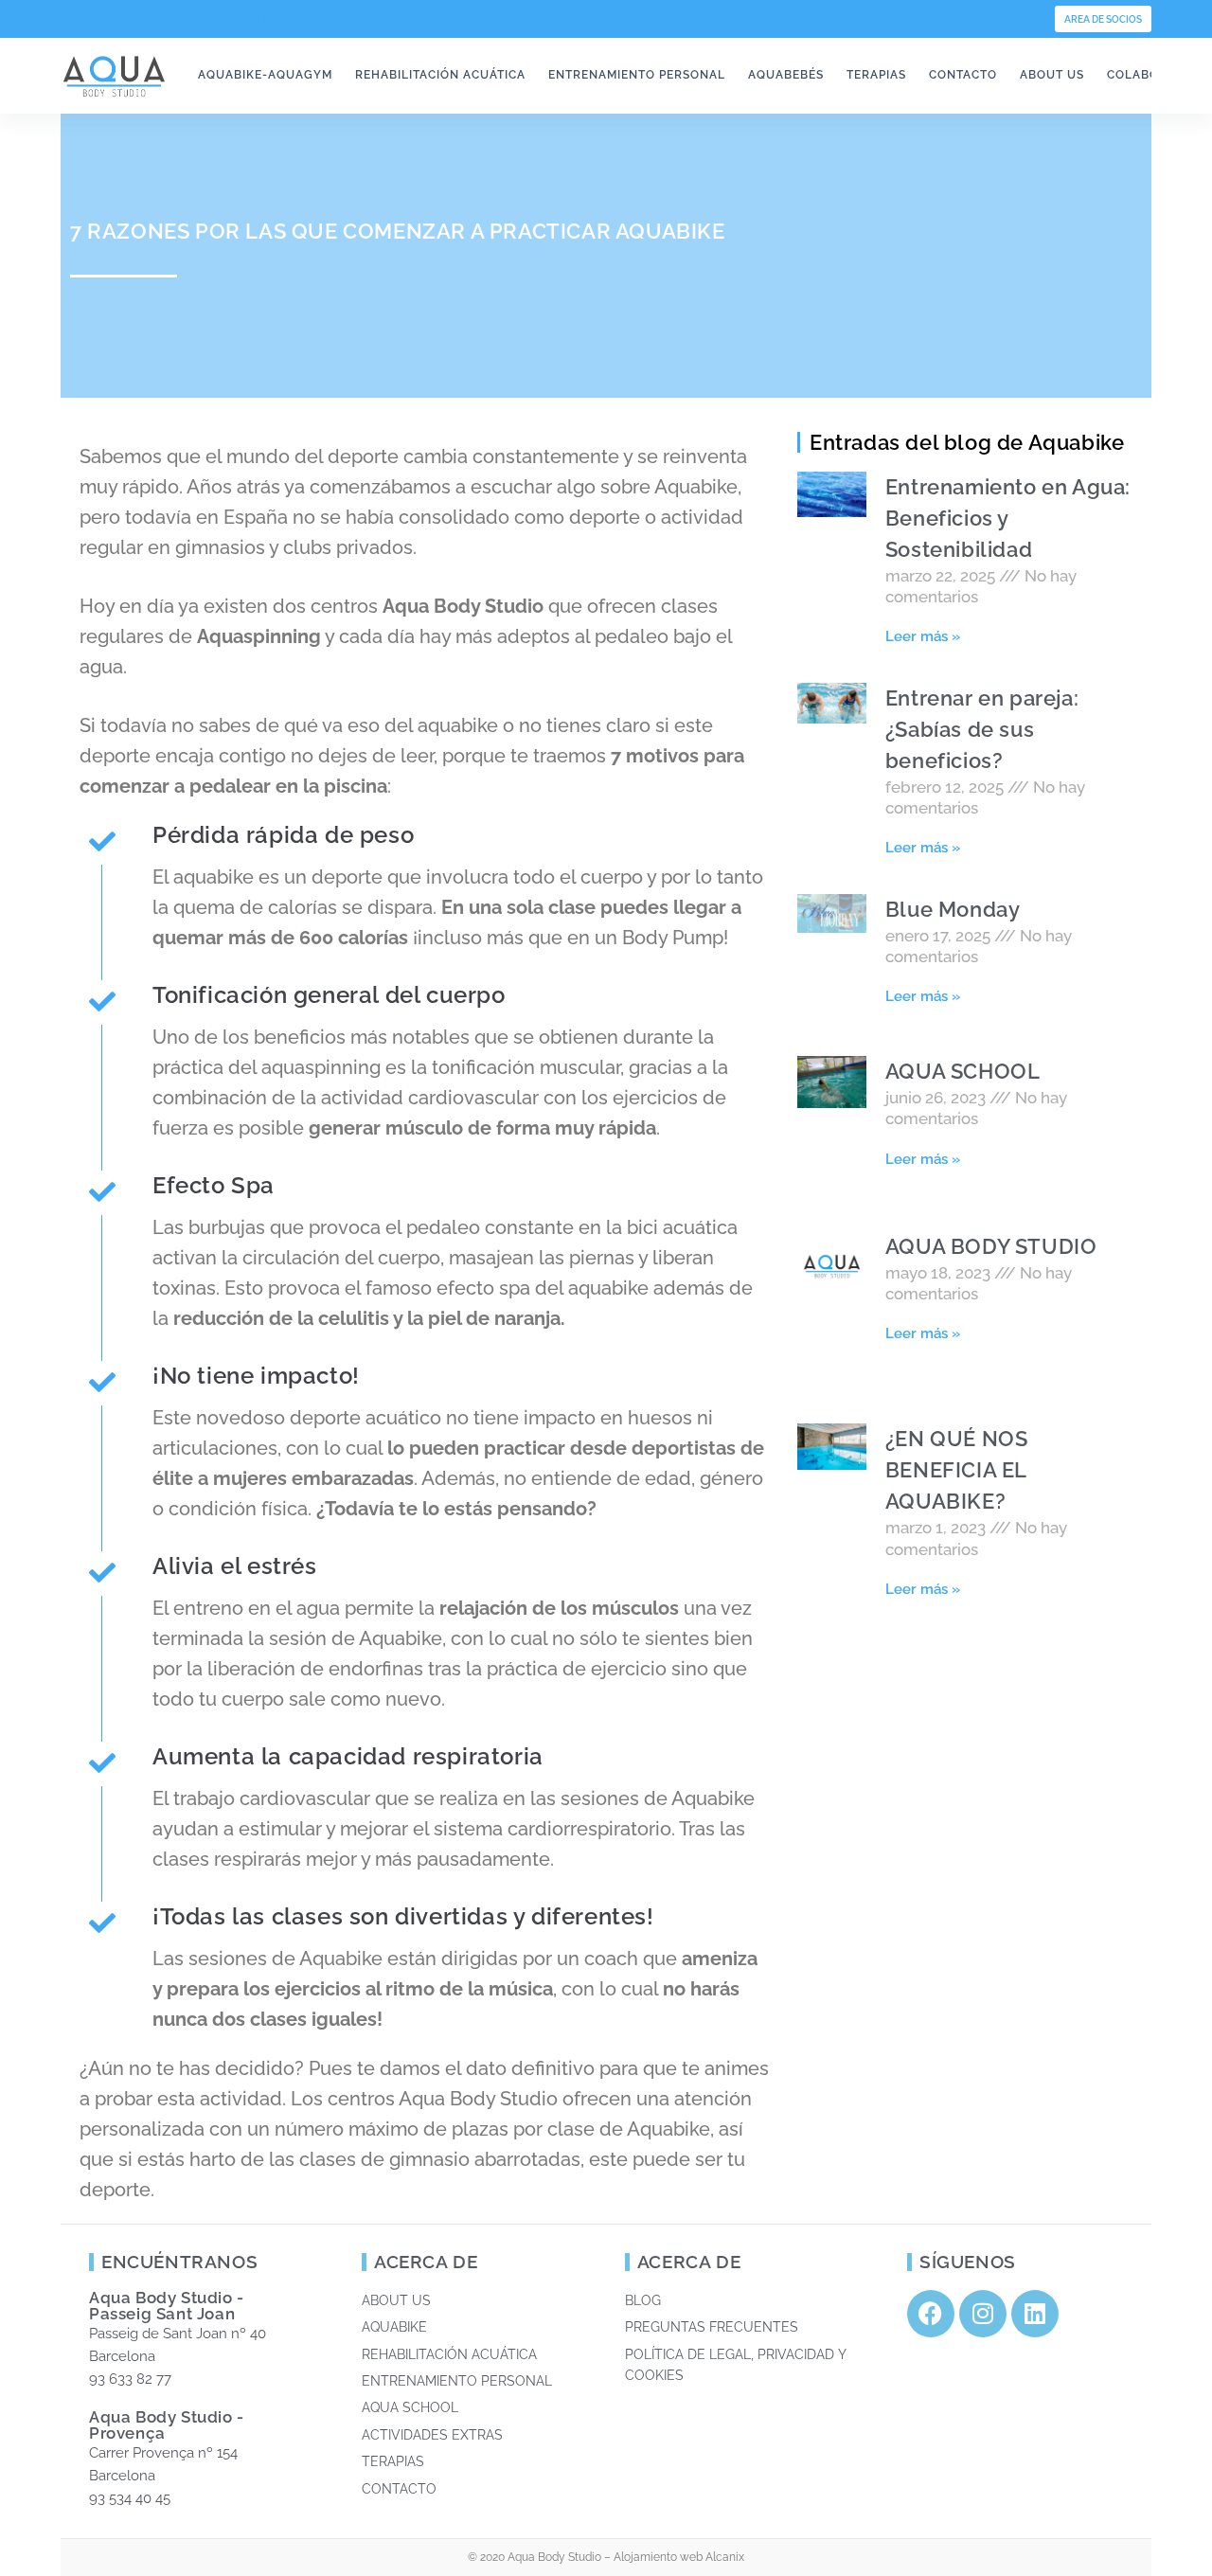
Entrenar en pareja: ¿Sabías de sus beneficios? (982, 729)
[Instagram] (983, 2314)
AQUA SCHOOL (963, 1071)
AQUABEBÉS (786, 75)
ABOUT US (1052, 75)
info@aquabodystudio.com (297, 19)
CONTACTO (963, 75)
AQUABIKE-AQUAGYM (265, 75)
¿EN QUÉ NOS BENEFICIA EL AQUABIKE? (957, 1470)
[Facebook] (931, 2314)
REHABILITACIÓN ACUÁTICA (440, 75)
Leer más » (923, 636)
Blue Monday (953, 909)
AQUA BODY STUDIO (991, 1246)
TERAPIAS (876, 75)
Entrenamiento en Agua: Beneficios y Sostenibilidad (1008, 518)
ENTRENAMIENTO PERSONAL (637, 75)
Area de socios (1103, 19)
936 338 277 (116, 19)
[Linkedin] (1035, 2314)
